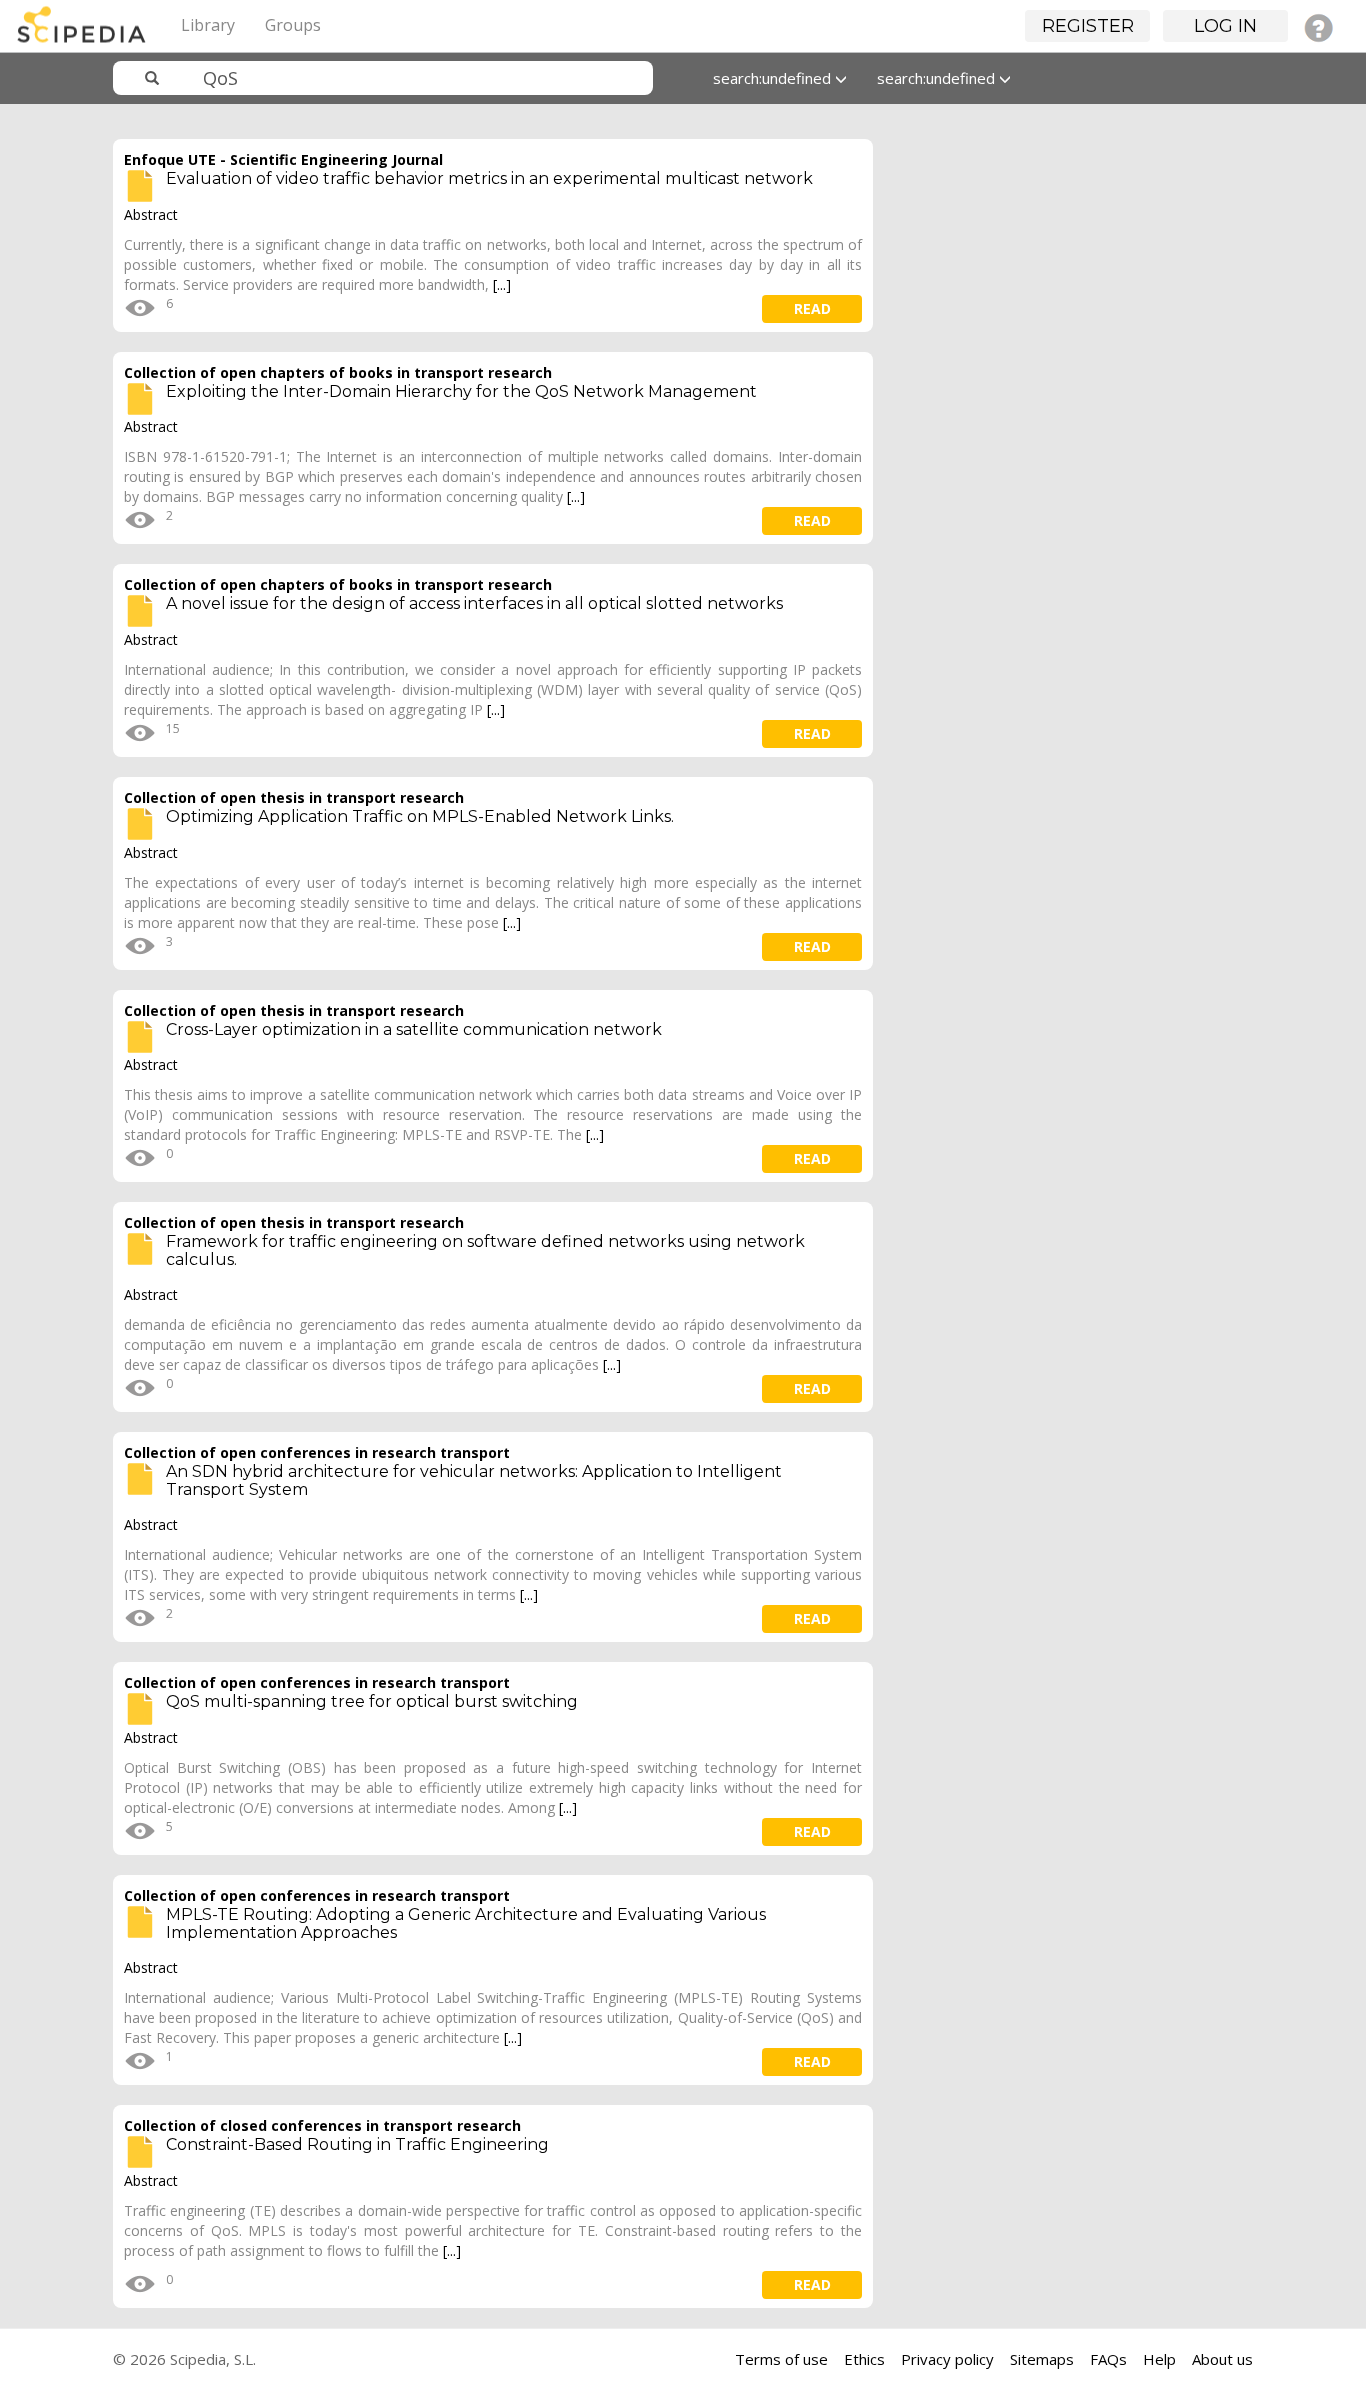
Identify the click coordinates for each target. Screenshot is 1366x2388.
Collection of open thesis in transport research (294, 797)
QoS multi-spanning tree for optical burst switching (372, 1701)
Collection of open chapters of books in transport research (338, 372)
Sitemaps (1042, 2359)
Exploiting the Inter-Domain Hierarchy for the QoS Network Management (461, 391)
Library (208, 25)
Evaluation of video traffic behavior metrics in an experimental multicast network (489, 178)
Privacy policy (947, 2359)
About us (1222, 2359)
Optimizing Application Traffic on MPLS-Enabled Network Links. (420, 816)
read (812, 308)
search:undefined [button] (774, 78)
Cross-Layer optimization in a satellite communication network (414, 1029)
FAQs (1108, 2359)
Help (1159, 2359)
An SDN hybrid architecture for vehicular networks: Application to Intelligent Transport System (474, 1480)
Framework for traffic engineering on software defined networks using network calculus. (485, 1250)
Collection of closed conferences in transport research (322, 2125)
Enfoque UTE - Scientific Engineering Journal (283, 159)
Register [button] (1088, 26)
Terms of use (781, 2359)
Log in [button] (1225, 26)
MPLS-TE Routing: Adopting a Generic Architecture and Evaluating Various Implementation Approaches (466, 1923)
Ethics (864, 2359)
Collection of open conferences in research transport (317, 1452)
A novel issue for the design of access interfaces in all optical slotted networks (474, 603)
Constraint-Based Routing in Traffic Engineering (357, 2144)
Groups (293, 25)
